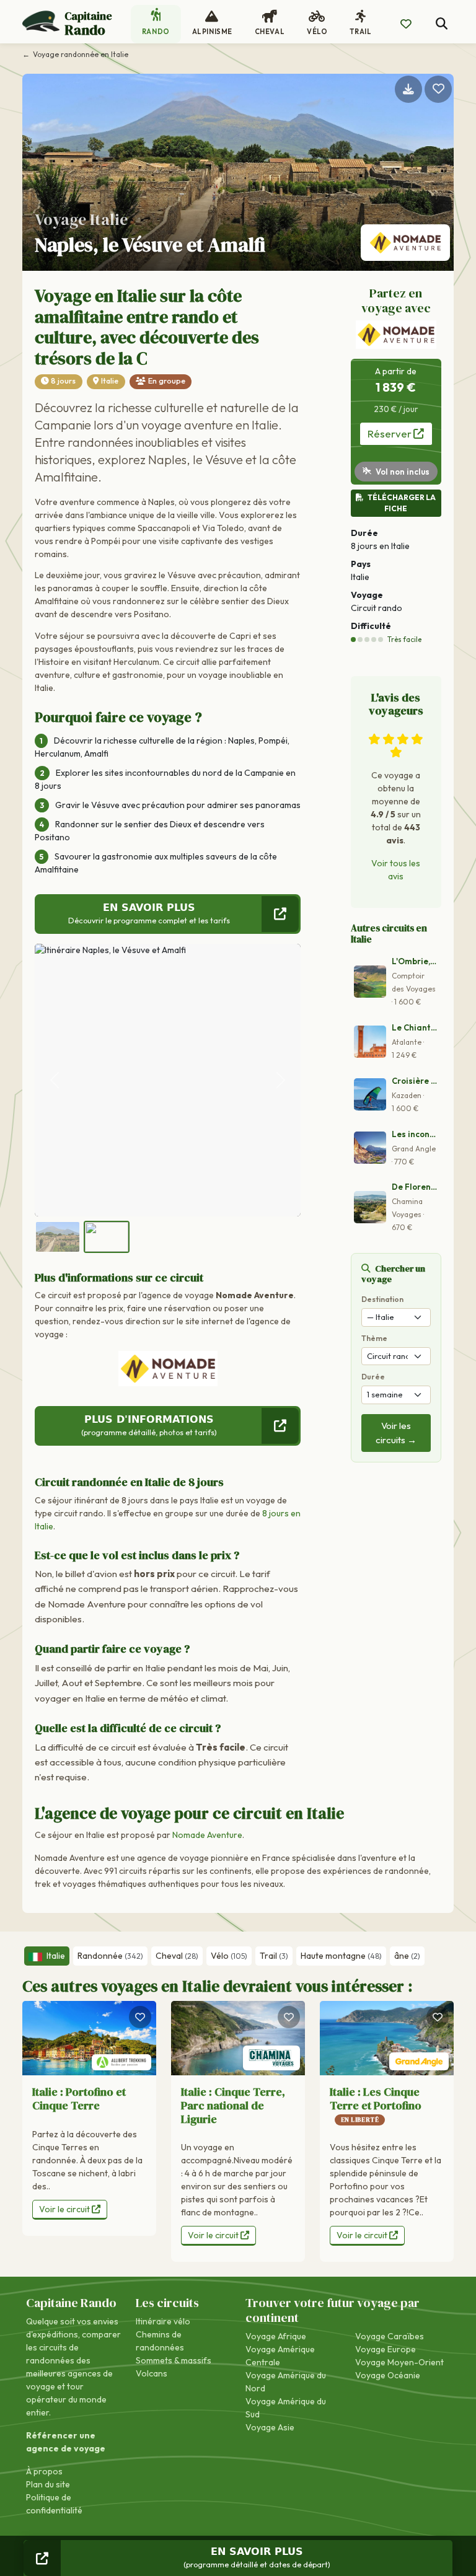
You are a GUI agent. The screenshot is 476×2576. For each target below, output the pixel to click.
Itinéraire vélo (163, 2321)
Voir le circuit (65, 2209)
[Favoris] (140, 2017)
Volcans (152, 2373)
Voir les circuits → (396, 1433)
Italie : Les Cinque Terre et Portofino (376, 2104)
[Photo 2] (107, 1237)
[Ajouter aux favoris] (438, 89)
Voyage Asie (270, 2427)
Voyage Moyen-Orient (399, 2362)
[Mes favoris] (406, 24)
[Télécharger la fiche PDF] (408, 89)
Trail (274, 1956)
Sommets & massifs (174, 2360)
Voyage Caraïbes (390, 2336)
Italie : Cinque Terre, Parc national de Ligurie (233, 2105)
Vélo (229, 1956)
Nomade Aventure (207, 1835)
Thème (374, 1338)
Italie (110, 381)
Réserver (390, 433)
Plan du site (48, 2484)
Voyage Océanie (388, 2375)
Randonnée (110, 1956)
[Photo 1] (58, 1237)
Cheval (177, 1956)
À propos (44, 2471)
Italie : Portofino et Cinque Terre (79, 2099)
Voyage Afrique (276, 2336)
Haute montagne (341, 1956)
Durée (373, 1377)
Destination (382, 1299)
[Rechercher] (442, 24)
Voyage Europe (386, 2349)
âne (407, 1956)
